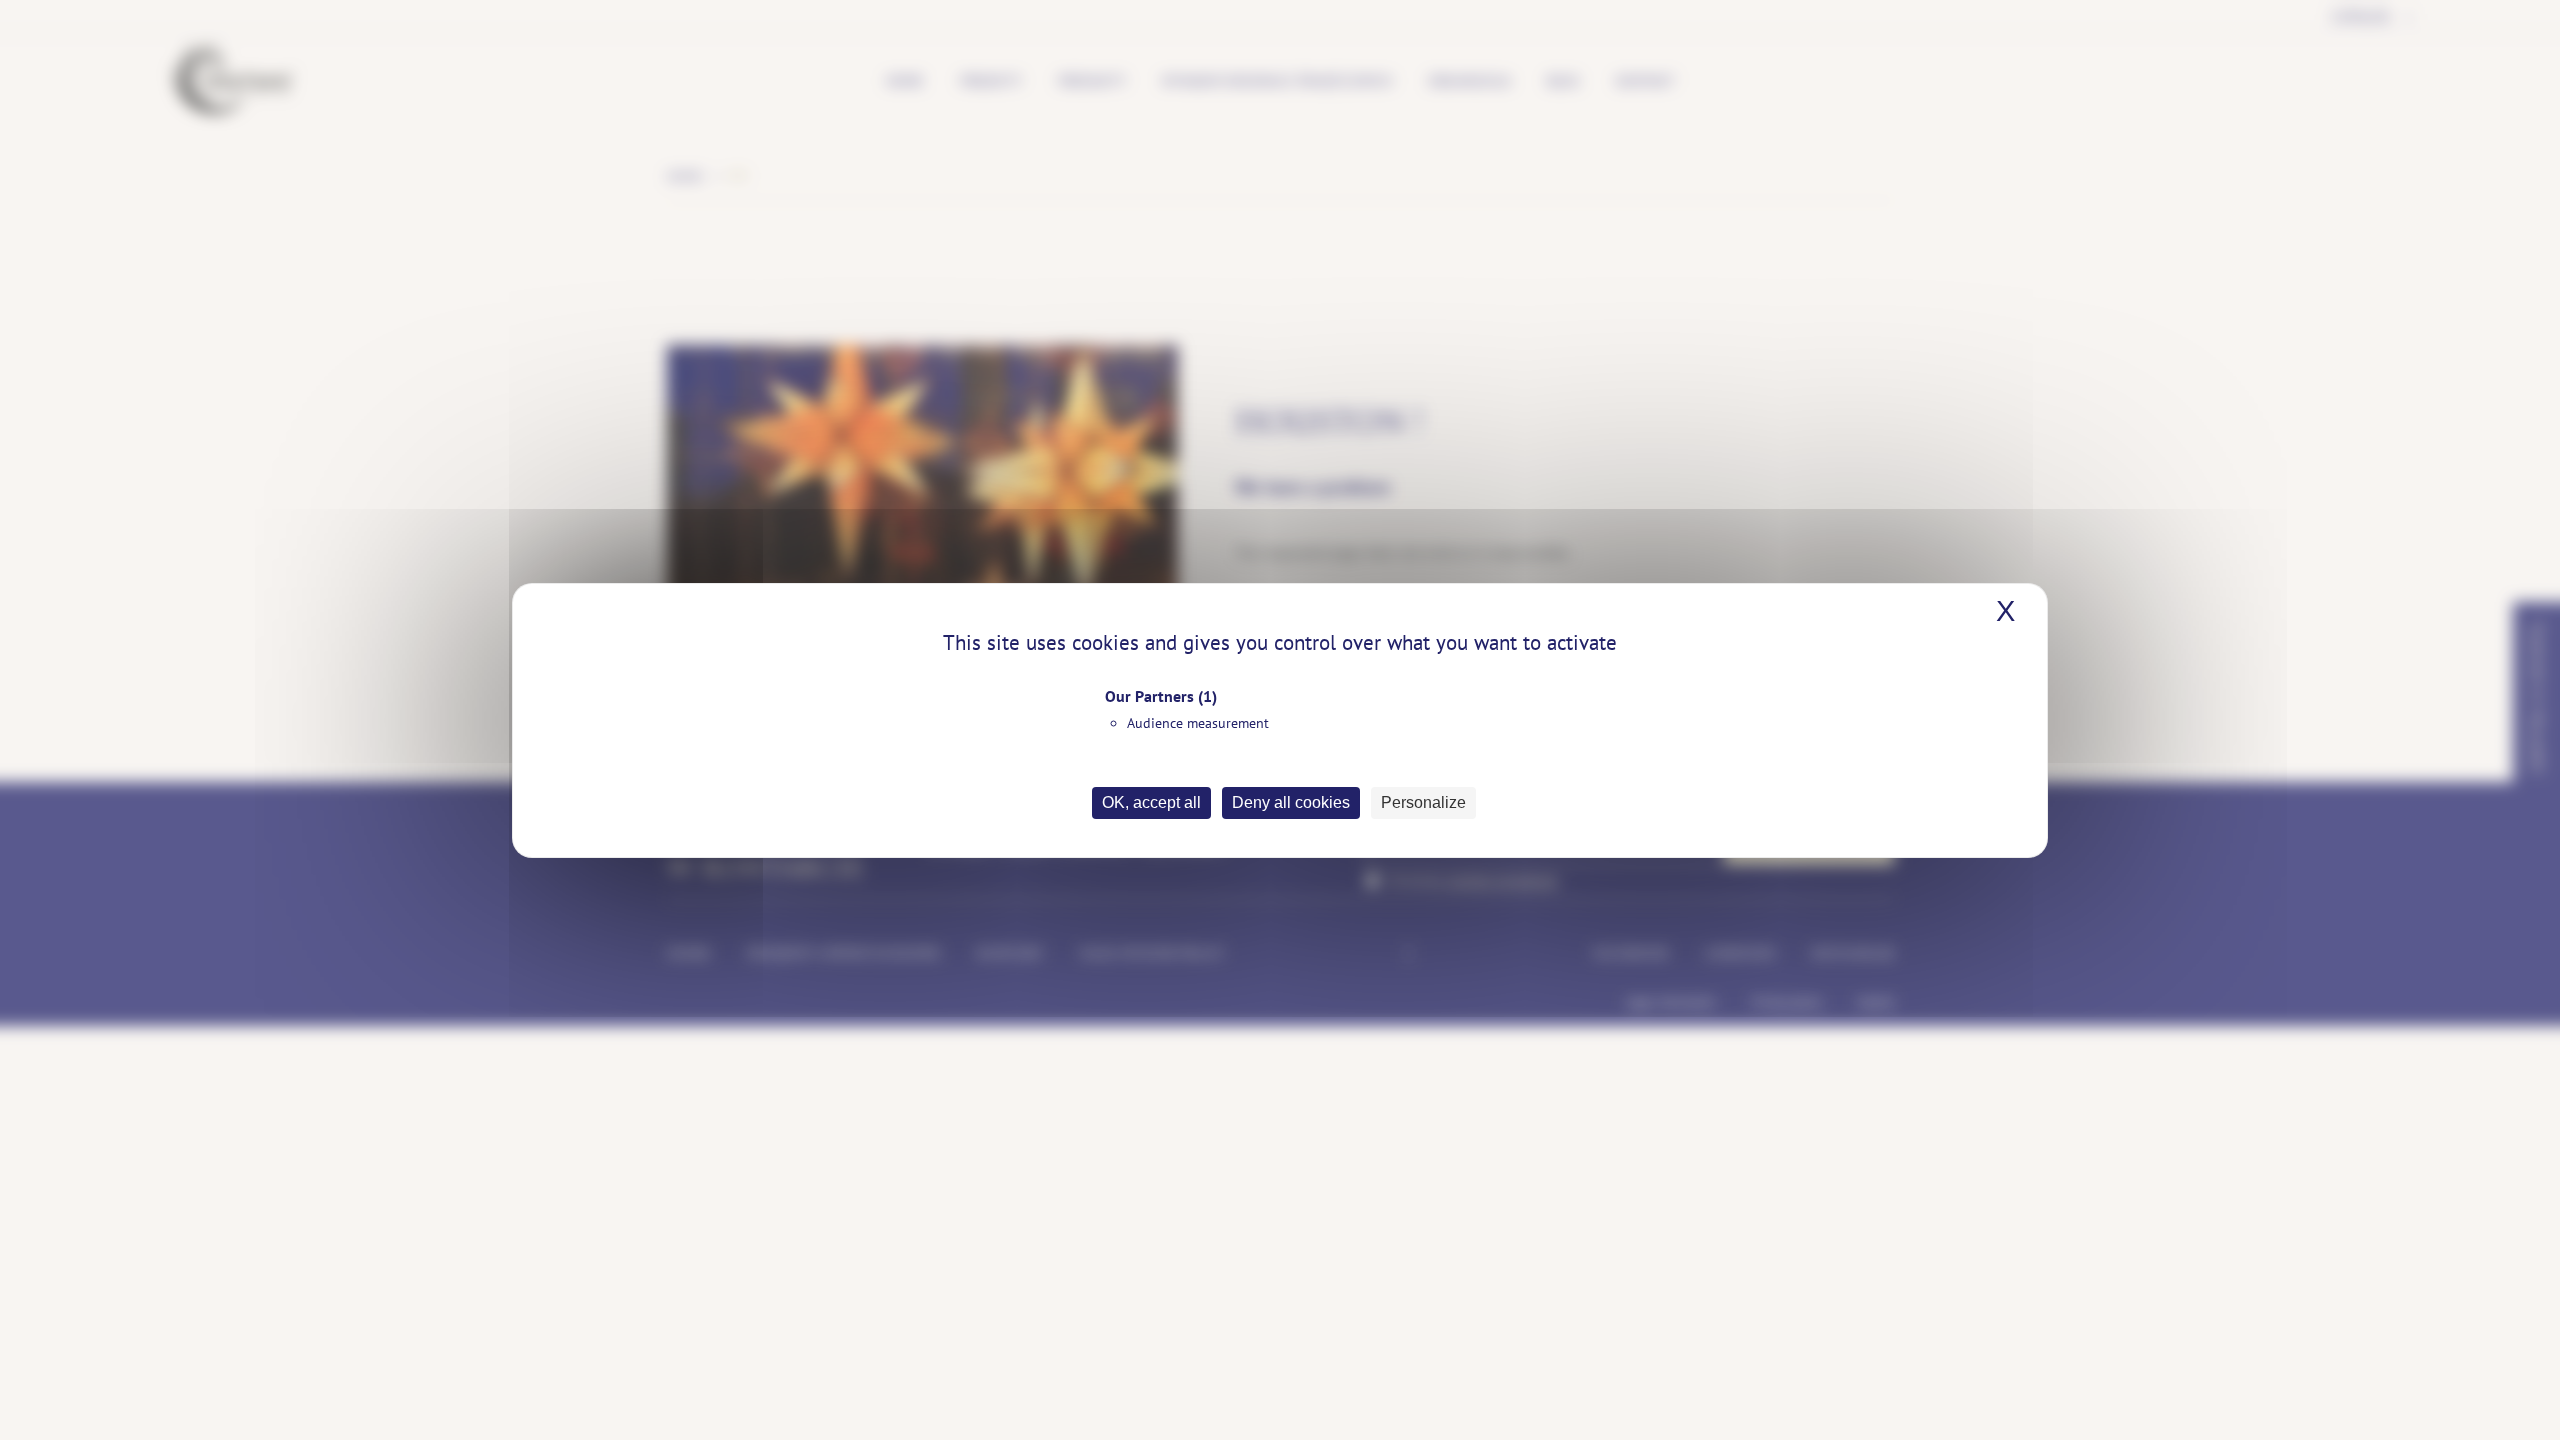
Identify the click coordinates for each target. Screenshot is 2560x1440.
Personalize (1423, 802)
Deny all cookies (1291, 802)
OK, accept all (1151, 802)
